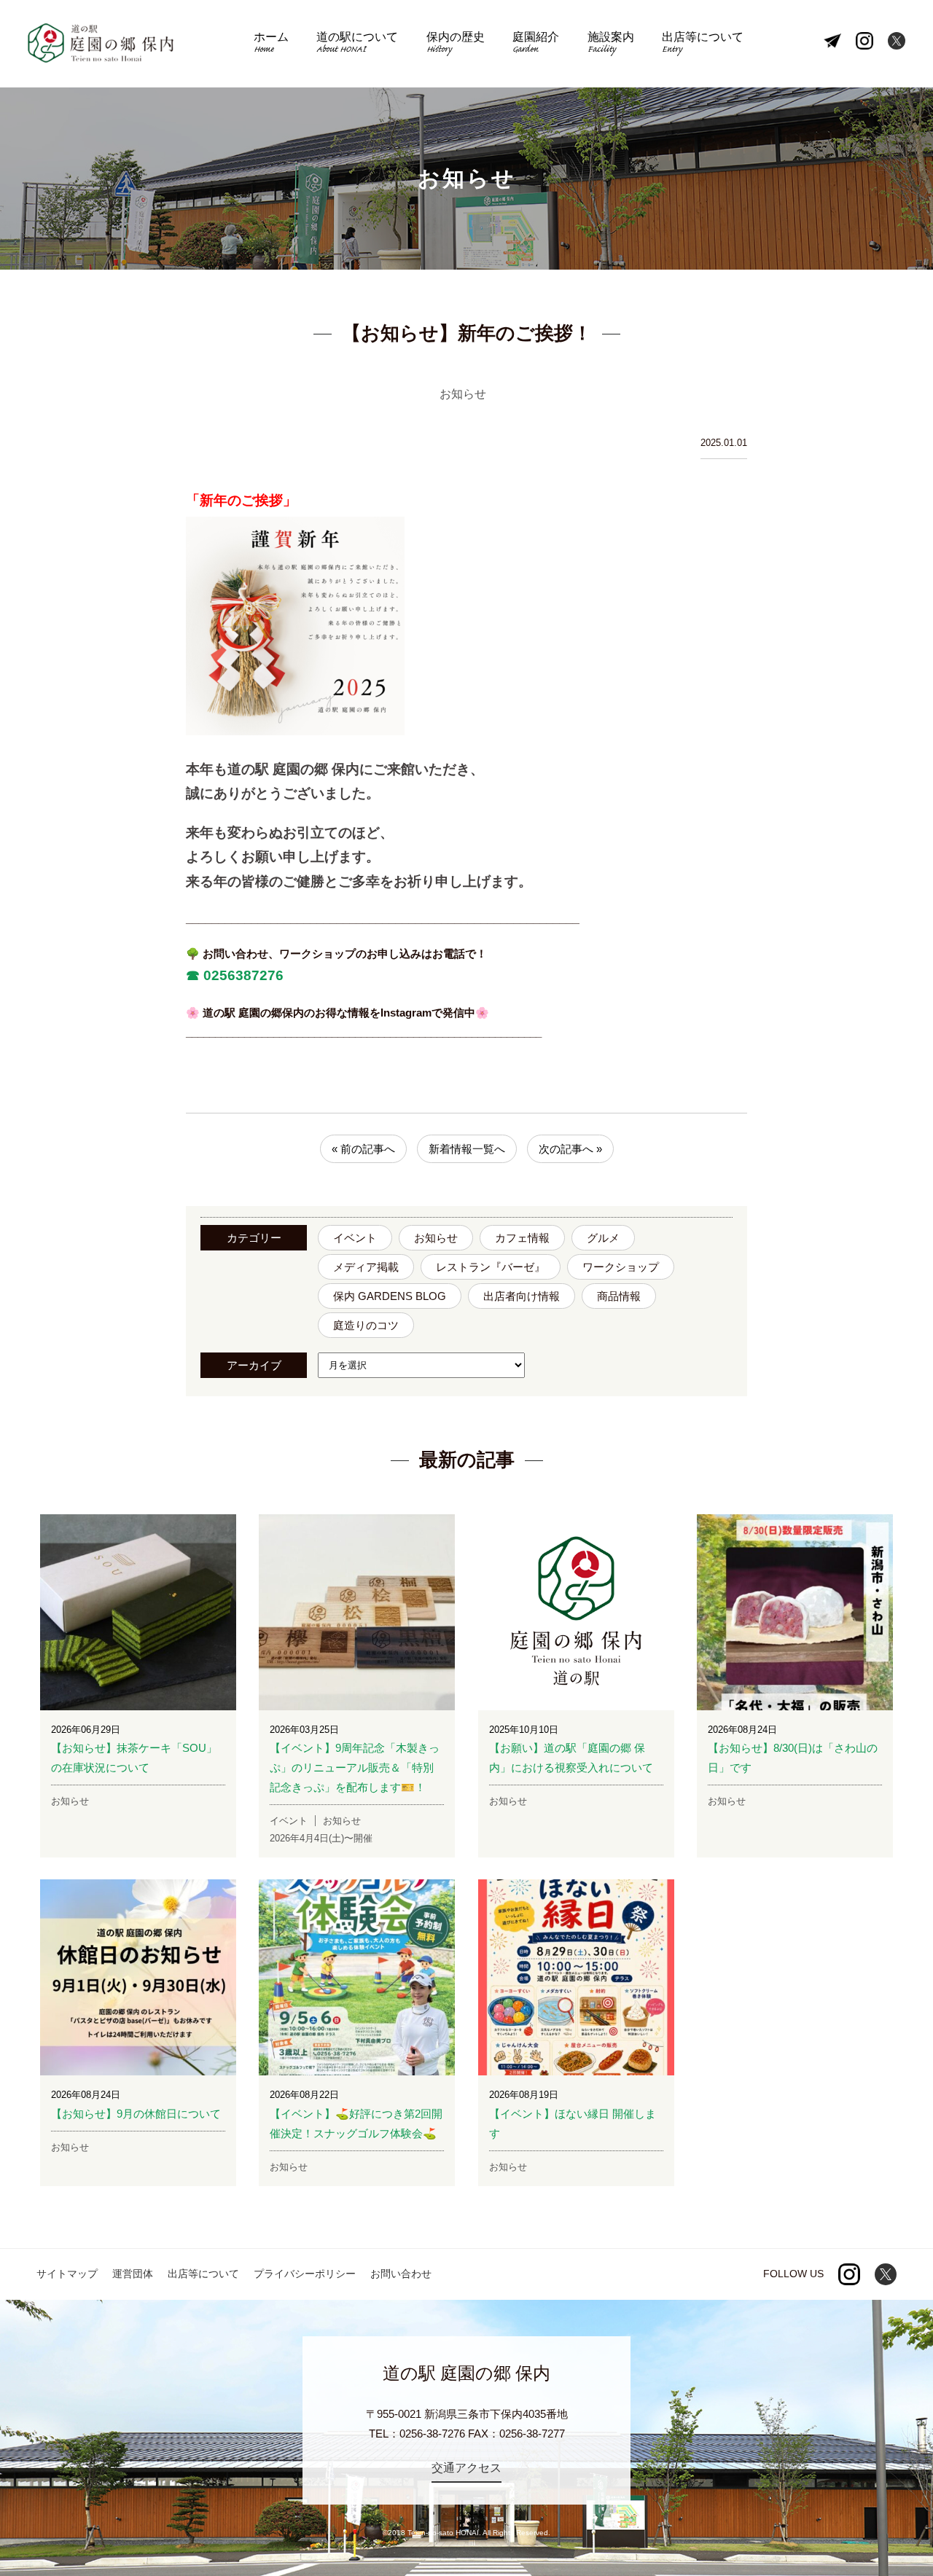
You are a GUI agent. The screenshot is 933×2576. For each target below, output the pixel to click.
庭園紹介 (536, 44)
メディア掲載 (366, 1267)
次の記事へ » (570, 1149)
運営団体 (133, 2274)
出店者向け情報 (522, 1296)
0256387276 (242, 975)
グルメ (603, 1238)
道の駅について (357, 44)
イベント (355, 1238)
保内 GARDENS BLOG (390, 1296)
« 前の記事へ (363, 1149)
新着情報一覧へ (467, 1149)
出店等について (703, 44)
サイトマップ (67, 2274)
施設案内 (611, 44)
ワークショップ (621, 1267)
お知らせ (436, 1238)
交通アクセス (466, 2468)
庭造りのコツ (366, 1325)
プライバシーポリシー (305, 2274)
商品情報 (619, 1296)
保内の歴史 (456, 44)
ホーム (271, 44)
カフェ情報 (522, 1238)
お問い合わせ (401, 2274)
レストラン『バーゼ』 (491, 1267)
